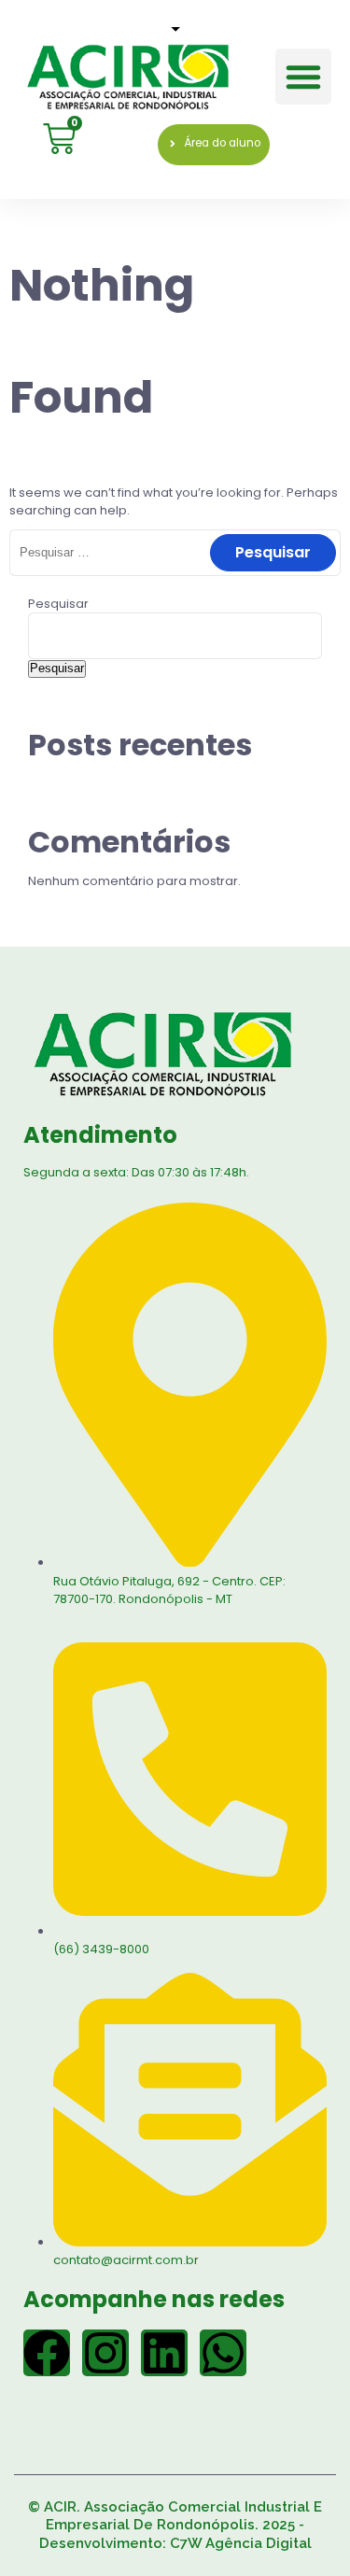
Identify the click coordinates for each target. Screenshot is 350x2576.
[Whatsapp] (223, 2353)
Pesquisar (58, 604)
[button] (303, 77)
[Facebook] (47, 2353)
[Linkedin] (164, 2353)
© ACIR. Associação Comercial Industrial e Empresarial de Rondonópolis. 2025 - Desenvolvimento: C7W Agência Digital (175, 2525)
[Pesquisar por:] (175, 552)
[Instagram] (105, 2353)
